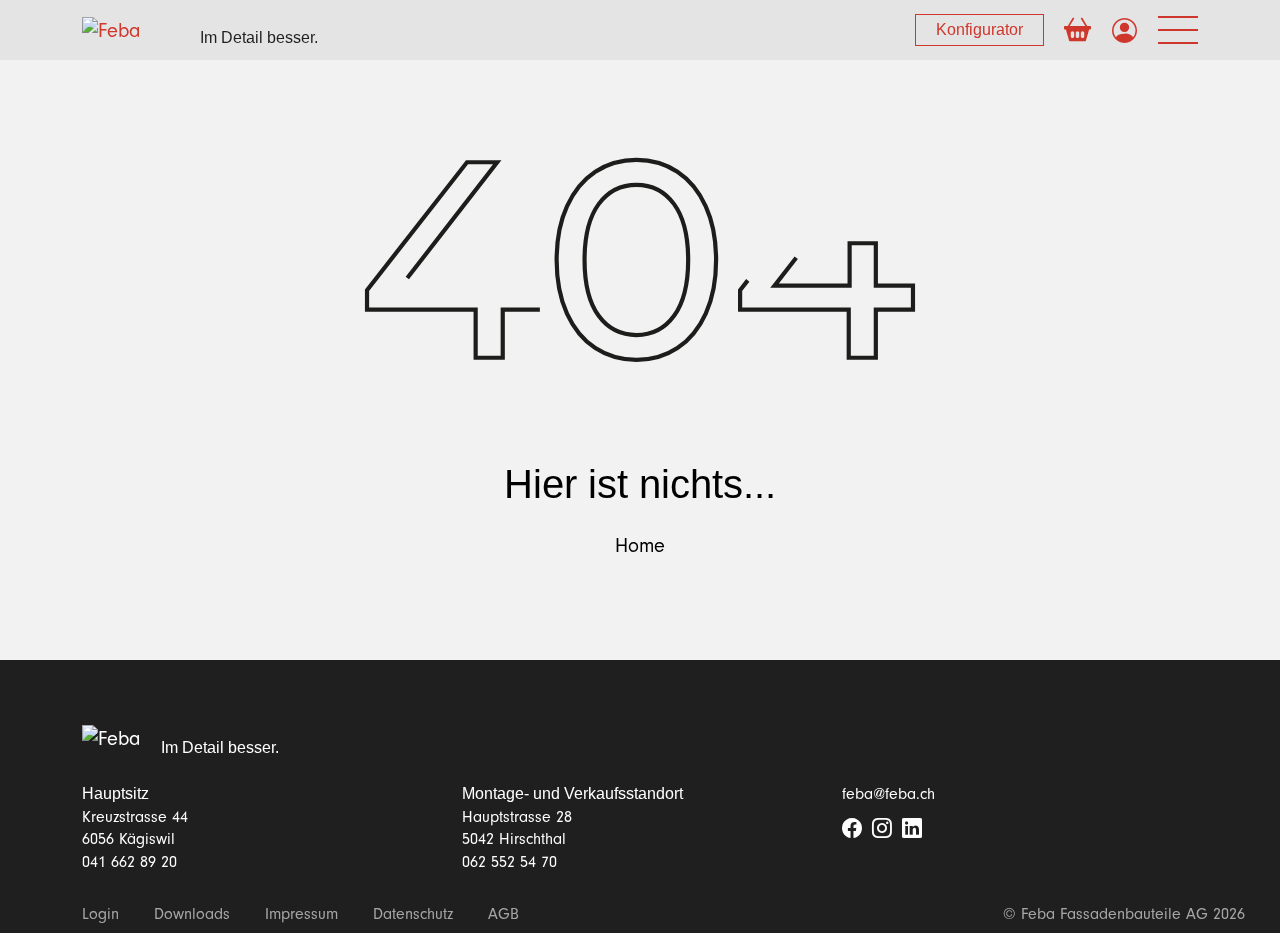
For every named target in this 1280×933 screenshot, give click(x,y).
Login (100, 914)
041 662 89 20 (129, 862)
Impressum (301, 914)
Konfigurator (979, 29)
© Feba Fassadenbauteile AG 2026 (1124, 914)
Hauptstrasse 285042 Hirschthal (517, 828)
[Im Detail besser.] (111, 738)
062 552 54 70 (509, 862)
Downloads (192, 914)
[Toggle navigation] (1178, 30)
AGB (503, 914)
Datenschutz (413, 914)
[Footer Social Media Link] (852, 830)
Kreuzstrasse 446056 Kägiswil (135, 828)
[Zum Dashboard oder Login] (1124, 32)
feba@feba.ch (888, 794)
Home (640, 546)
